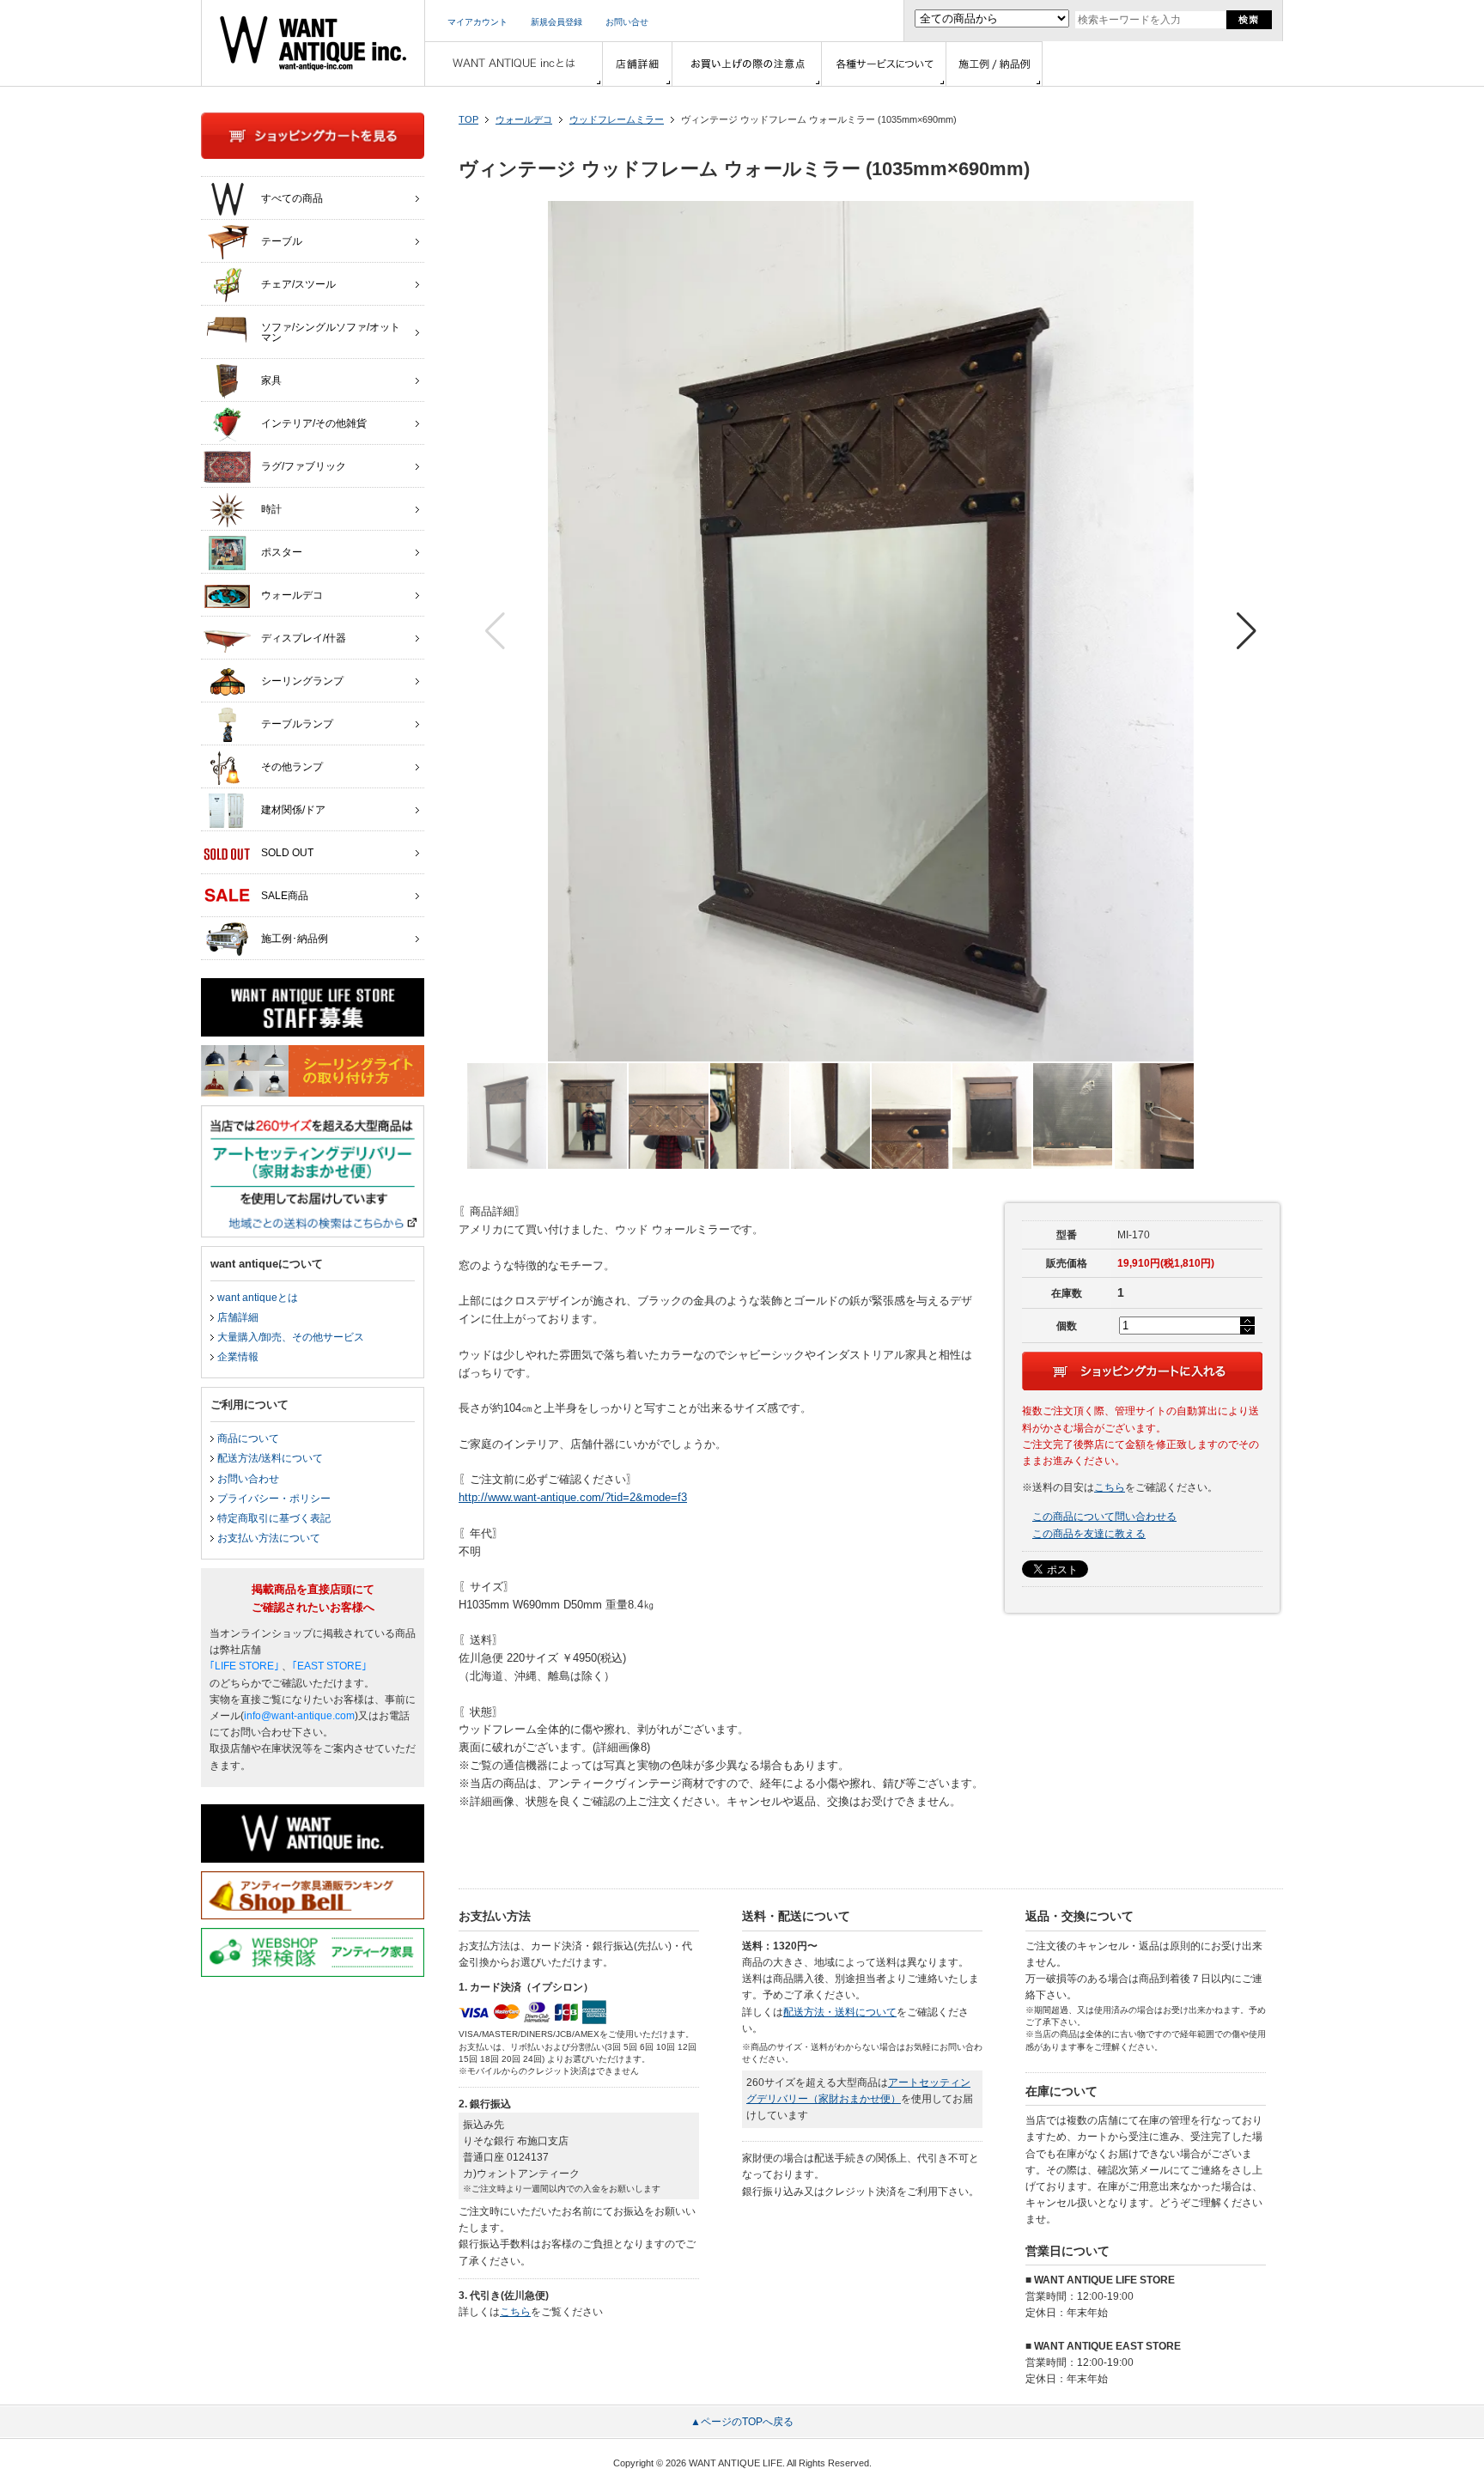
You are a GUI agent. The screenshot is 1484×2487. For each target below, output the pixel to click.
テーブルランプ (297, 724)
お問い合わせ (248, 1479)
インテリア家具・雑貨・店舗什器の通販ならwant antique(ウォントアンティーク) (313, 43)
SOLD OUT (287, 853)
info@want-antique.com (299, 1716)
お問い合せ (627, 22)
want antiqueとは (258, 1298)
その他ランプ (292, 767)
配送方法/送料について (270, 1458)
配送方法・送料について (840, 2012)
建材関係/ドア (293, 810)
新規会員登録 (556, 22)
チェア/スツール (298, 284)
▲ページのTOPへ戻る (742, 2422)
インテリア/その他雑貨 (314, 423)
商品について (248, 1438)
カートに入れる (1142, 1371)
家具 (271, 380)
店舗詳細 (238, 1317)
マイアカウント (477, 22)
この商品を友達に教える (1089, 1534)
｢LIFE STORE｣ (244, 1666)
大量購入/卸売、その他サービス (291, 1337)
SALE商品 (285, 896)
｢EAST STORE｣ (329, 1666)
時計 (271, 509)
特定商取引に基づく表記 (274, 1518)
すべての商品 (292, 198)
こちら (1110, 1487)
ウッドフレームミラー (617, 119)
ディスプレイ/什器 (304, 638)
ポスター (282, 552)
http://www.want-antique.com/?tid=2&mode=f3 (573, 1497)
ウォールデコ (524, 119)
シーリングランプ (302, 681)
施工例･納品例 (295, 939)
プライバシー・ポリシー (274, 1499)
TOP (468, 119)
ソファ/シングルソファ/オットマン (331, 332)
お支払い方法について (269, 1538)
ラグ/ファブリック (304, 466)
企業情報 (238, 1357)
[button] (1247, 631)
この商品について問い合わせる (1104, 1517)
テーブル (282, 241)
